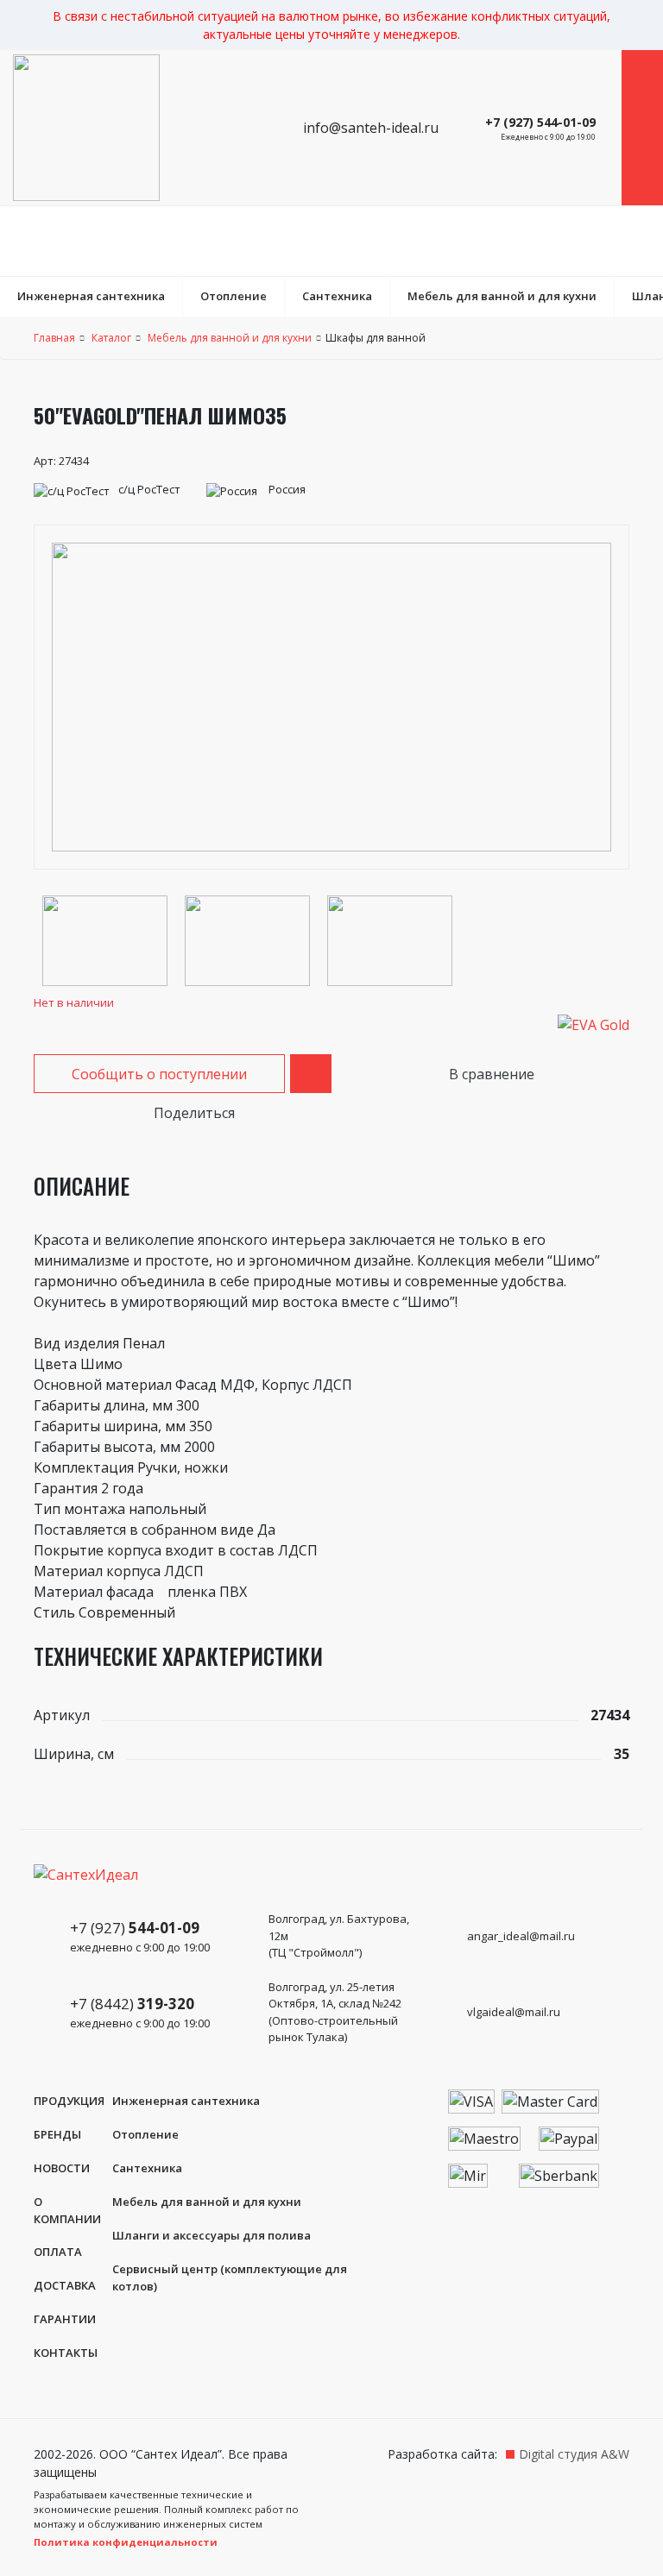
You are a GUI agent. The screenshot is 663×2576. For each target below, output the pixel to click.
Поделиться (193, 1113)
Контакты (66, 2353)
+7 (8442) (140, 2012)
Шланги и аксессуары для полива (212, 2235)
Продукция (69, 2101)
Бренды (57, 2134)
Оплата (58, 2252)
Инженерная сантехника (91, 296)
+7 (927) (140, 1936)
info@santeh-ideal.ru (369, 128)
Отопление (234, 296)
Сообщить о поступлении (159, 1074)
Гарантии (65, 2319)
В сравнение (490, 1074)
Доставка (65, 2285)
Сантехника (337, 296)
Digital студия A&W (574, 2454)
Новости (62, 2168)
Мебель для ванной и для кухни (502, 296)
